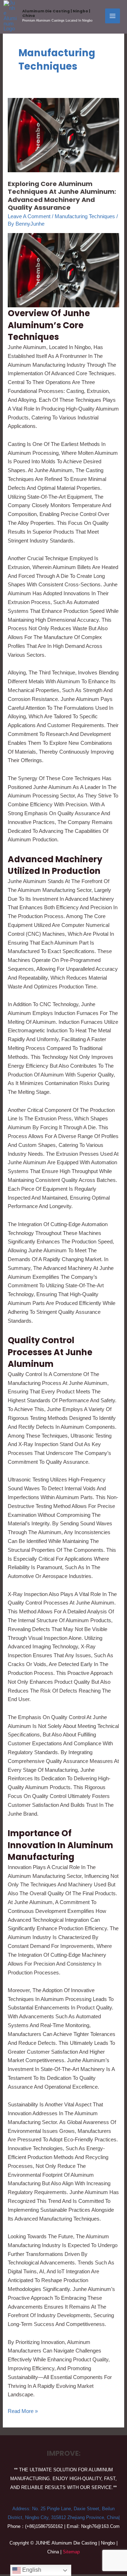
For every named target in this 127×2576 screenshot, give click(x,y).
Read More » (23, 2410)
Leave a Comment (29, 216)
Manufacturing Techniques (85, 216)
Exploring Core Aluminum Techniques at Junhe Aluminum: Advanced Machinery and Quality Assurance (62, 196)
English (31, 2570)
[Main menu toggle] (113, 16)
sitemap (71, 2552)
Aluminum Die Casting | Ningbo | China (56, 13)
